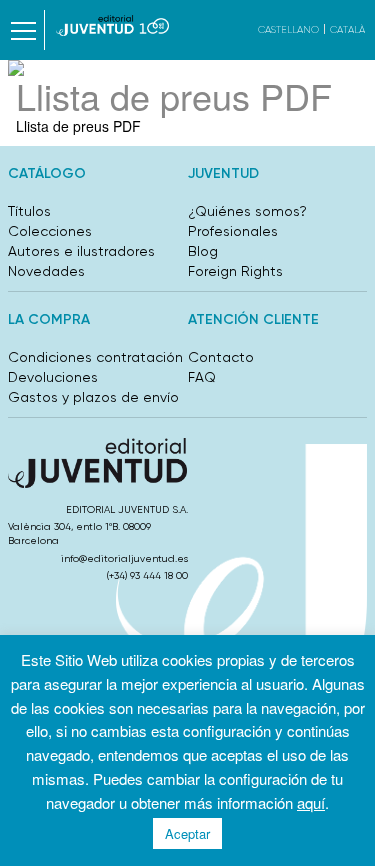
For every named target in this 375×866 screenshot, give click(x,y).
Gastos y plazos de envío (93, 397)
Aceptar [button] (187, 833)
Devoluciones (53, 377)
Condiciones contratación (95, 357)
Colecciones (50, 231)
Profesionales (233, 231)
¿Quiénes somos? (247, 211)
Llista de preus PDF (78, 126)
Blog (203, 251)
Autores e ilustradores (81, 251)
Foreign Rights (235, 271)
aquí (311, 802)
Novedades (46, 271)
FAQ (202, 377)
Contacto (221, 357)
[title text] (112, 25)
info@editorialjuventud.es (124, 558)
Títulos (29, 211)
